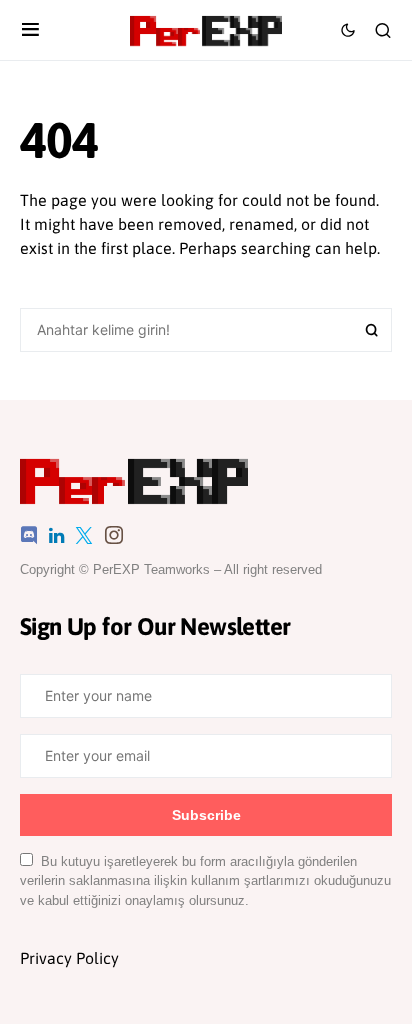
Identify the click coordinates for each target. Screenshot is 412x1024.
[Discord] (29, 535)
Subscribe (206, 815)
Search (372, 330)
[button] (30, 30)
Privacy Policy (69, 958)
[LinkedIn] (56, 535)
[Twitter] (84, 535)
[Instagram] (114, 535)
